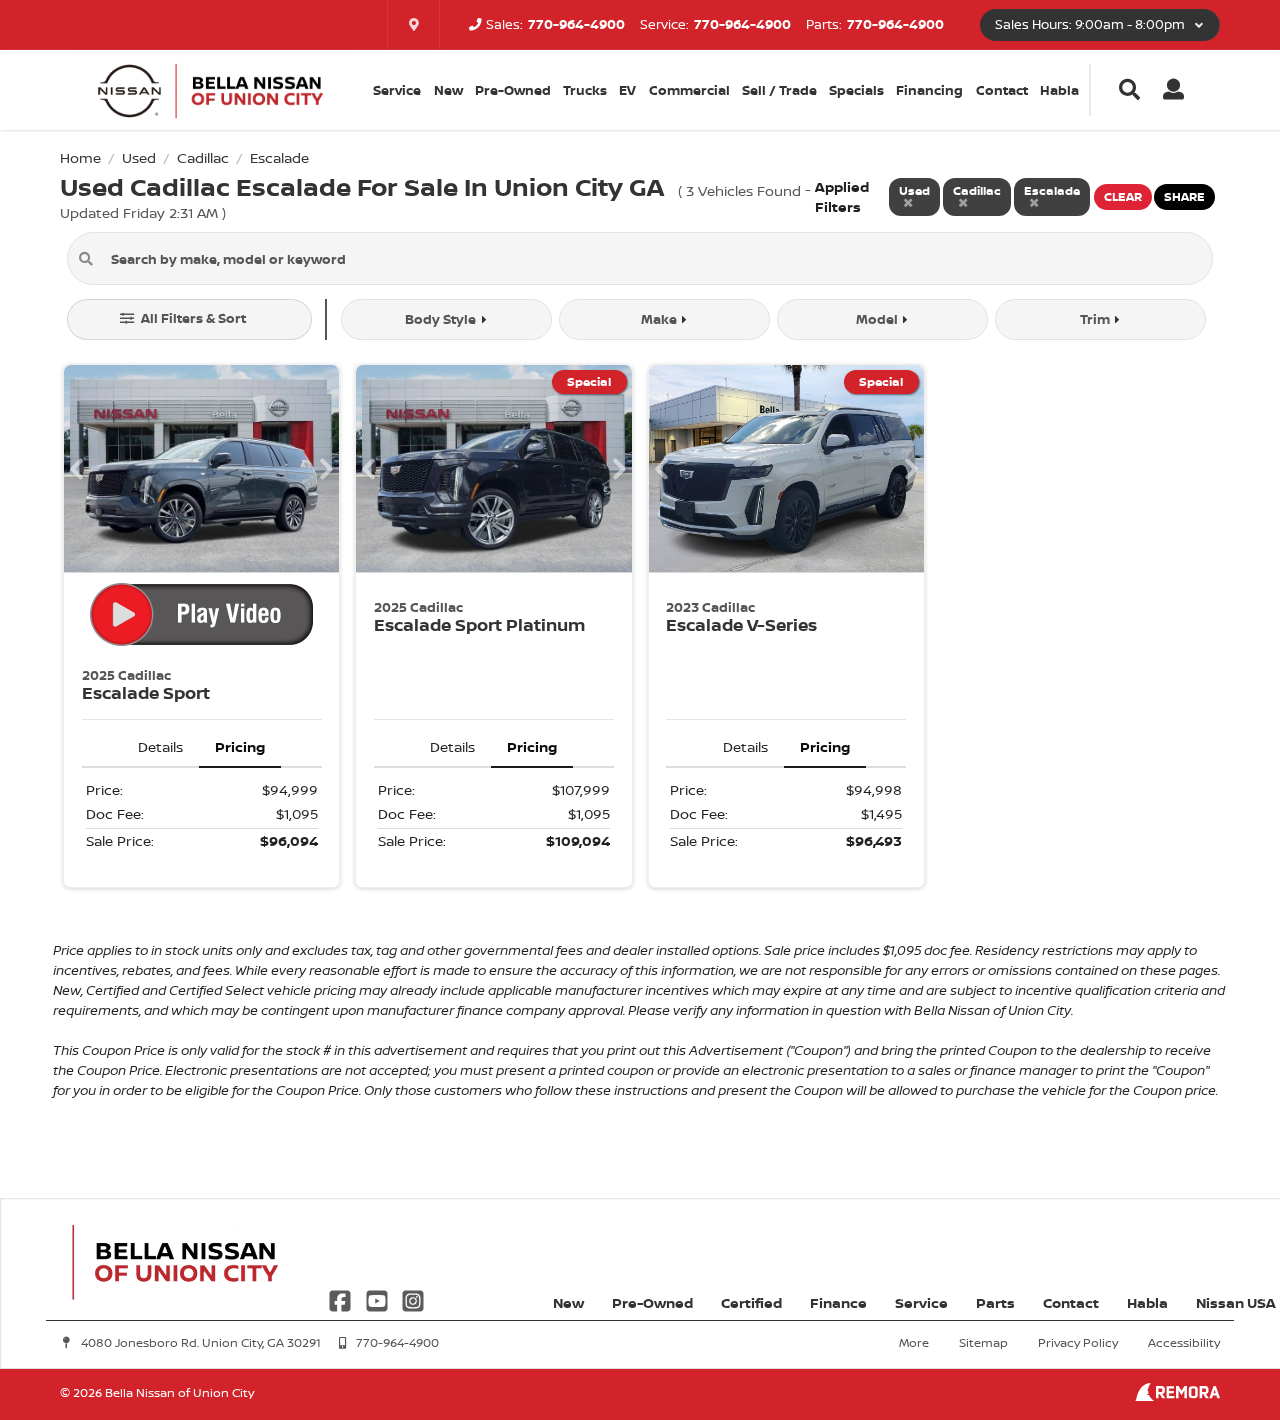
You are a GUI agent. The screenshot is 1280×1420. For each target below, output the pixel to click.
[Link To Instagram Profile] (413, 1298)
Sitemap (983, 1342)
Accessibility (1184, 1342)
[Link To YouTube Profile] (378, 1298)
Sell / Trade (779, 90)
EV (627, 90)
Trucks (585, 90)
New (448, 90)
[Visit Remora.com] (1177, 1395)
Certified (751, 1302)
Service (921, 1302)
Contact (1002, 90)
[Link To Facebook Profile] (342, 1298)
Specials (856, 90)
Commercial (689, 90)
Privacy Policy (1078, 1342)
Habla (1059, 90)
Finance (838, 1302)
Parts (995, 1302)
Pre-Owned (513, 90)
